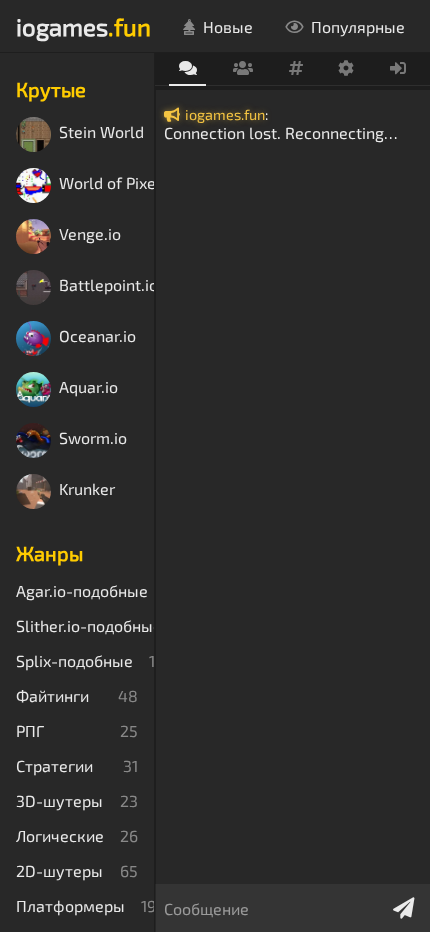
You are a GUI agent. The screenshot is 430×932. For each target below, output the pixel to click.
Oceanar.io (97, 336)
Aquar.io (88, 387)
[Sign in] (398, 69)
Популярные (358, 26)
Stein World (101, 132)
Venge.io (90, 234)
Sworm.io (93, 438)
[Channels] (295, 69)
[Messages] (187, 69)
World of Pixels (106, 183)
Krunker (87, 489)
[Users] (242, 69)
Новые (228, 26)
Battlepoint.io (106, 285)
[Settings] (346, 69)
